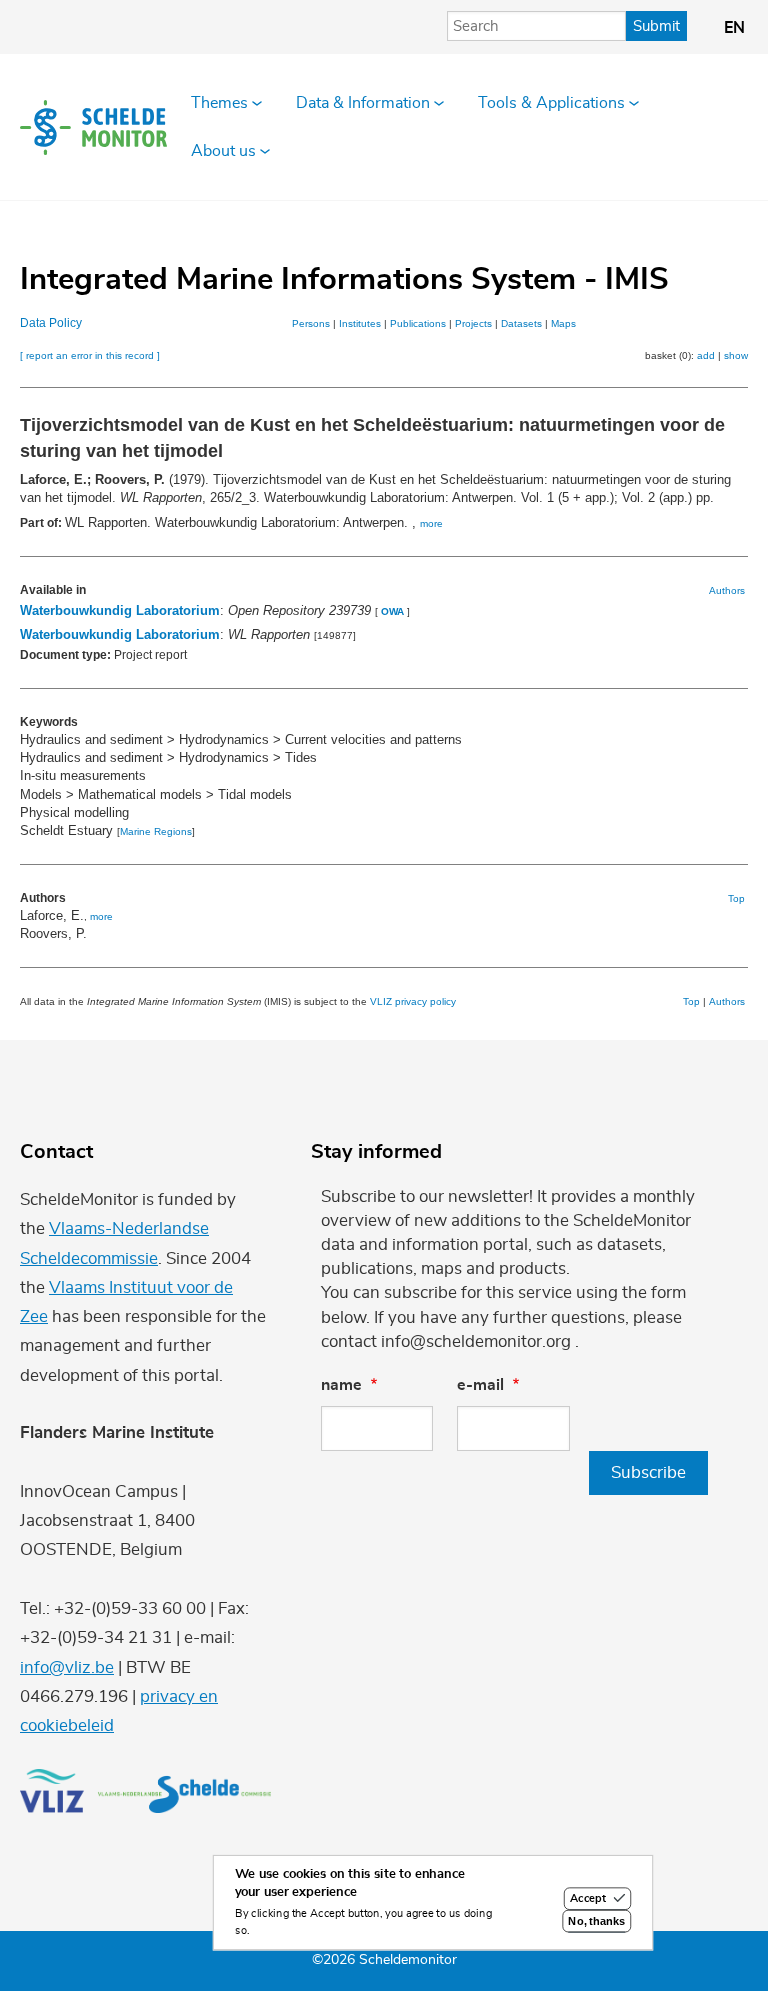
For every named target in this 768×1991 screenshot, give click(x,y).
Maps (563, 323)
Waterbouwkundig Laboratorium (120, 610)
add (706, 355)
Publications (418, 323)
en (734, 28)
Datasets (521, 323)
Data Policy (51, 323)
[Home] (93, 127)
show (736, 355)
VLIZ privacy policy (413, 1001)
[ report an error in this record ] (90, 355)
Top (736, 898)
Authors (727, 590)
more (431, 523)
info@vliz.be (67, 1667)
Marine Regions (156, 831)
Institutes (360, 323)
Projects (473, 323)
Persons (311, 323)
